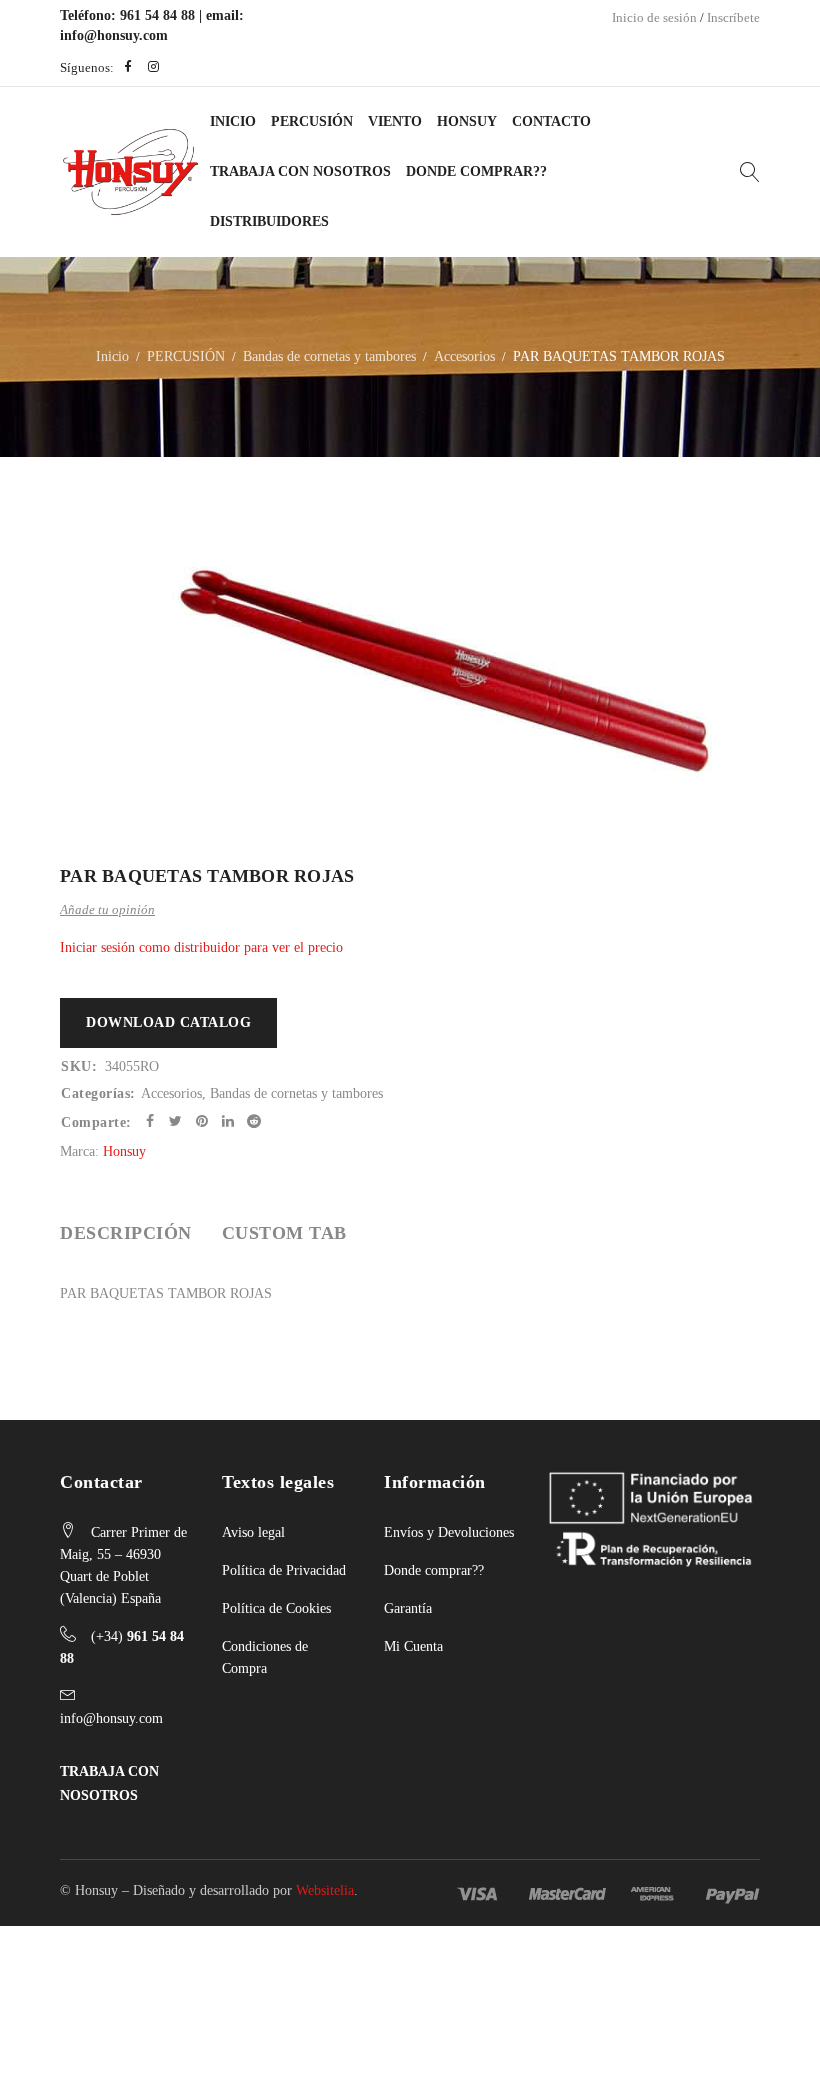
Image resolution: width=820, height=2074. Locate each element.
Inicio (233, 121)
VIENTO (395, 121)
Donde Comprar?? (476, 171)
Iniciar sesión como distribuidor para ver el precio (201, 947)
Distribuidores (269, 221)
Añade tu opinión (107, 909)
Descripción (126, 1233)
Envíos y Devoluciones (449, 1532)
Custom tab (284, 1233)
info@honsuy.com (114, 35)
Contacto (551, 121)
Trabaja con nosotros (300, 171)
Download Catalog (168, 1022)
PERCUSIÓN (312, 121)
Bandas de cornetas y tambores (329, 356)
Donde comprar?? (434, 1570)
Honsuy (467, 121)
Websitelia (325, 1890)
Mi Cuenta (413, 1646)
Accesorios (464, 356)
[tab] (126, 1233)
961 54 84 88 (157, 15)
